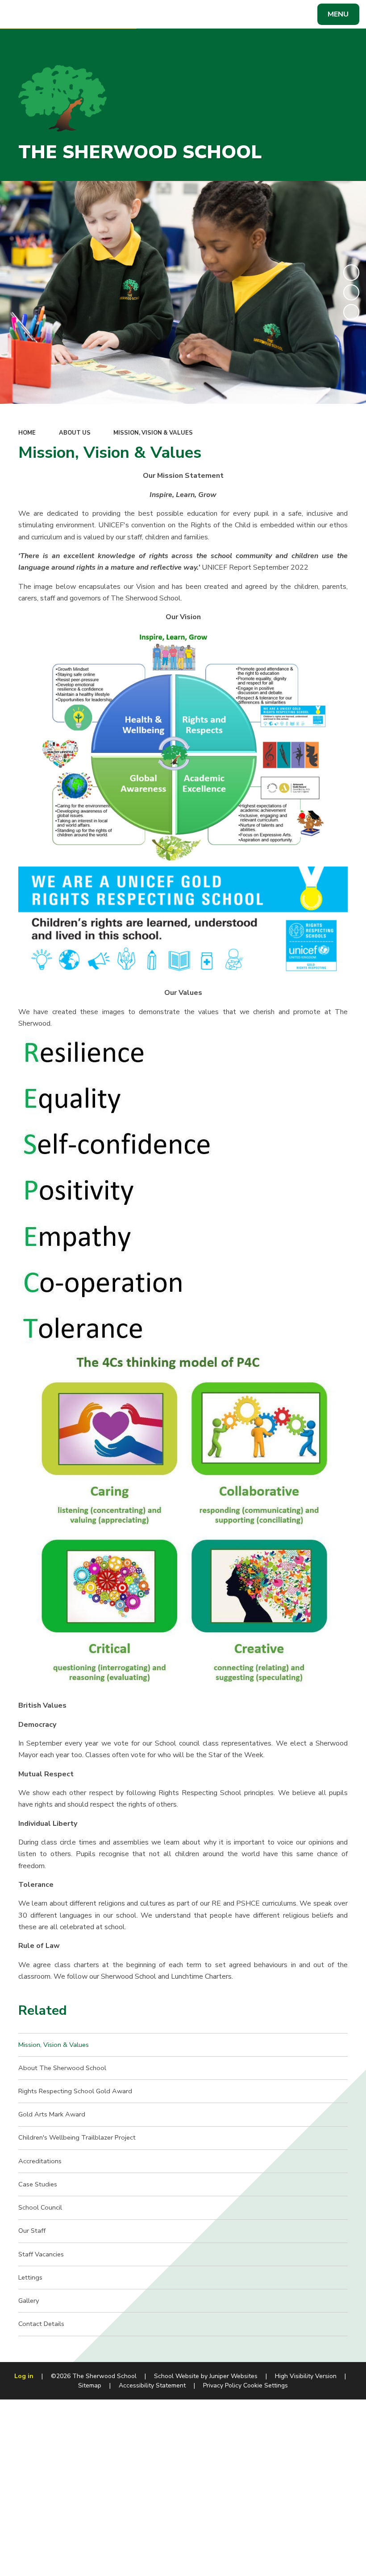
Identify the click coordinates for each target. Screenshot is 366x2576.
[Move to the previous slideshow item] (351, 292)
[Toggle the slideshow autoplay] (351, 272)
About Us (75, 433)
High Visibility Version (306, 2376)
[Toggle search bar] (19, 14)
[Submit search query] (121, 13)
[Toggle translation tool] (44, 14)
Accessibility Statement (152, 2385)
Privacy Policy (222, 2385)
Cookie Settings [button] (266, 2385)
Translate (79, 16)
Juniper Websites (233, 2376)
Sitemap (90, 2385)
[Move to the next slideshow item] (351, 312)
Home (27, 433)
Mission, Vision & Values (153, 433)
